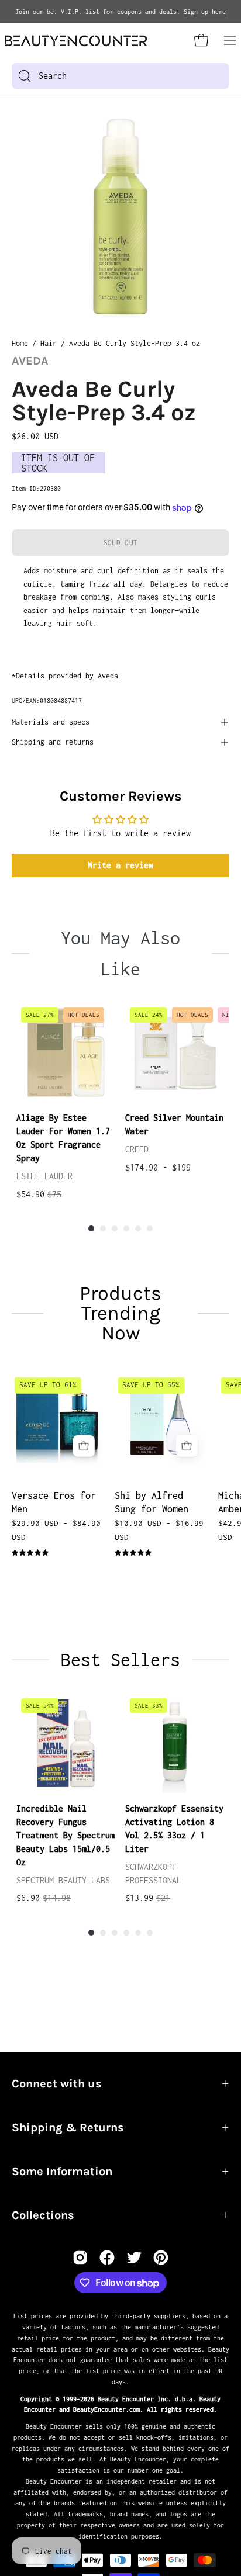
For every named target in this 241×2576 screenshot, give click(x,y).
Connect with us (57, 2084)
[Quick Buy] (83, 1446)
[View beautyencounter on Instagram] (80, 2258)
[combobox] (120, 76)
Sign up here (205, 12)
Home (20, 343)
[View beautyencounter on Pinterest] (161, 2258)
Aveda (30, 361)
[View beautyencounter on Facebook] (107, 2258)
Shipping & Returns (68, 2127)
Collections (43, 2215)
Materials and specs (51, 722)
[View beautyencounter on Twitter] (134, 2258)
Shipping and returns (53, 742)
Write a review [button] (120, 865)
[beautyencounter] (76, 41)
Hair (49, 343)
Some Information (62, 2171)
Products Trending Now (120, 1313)
